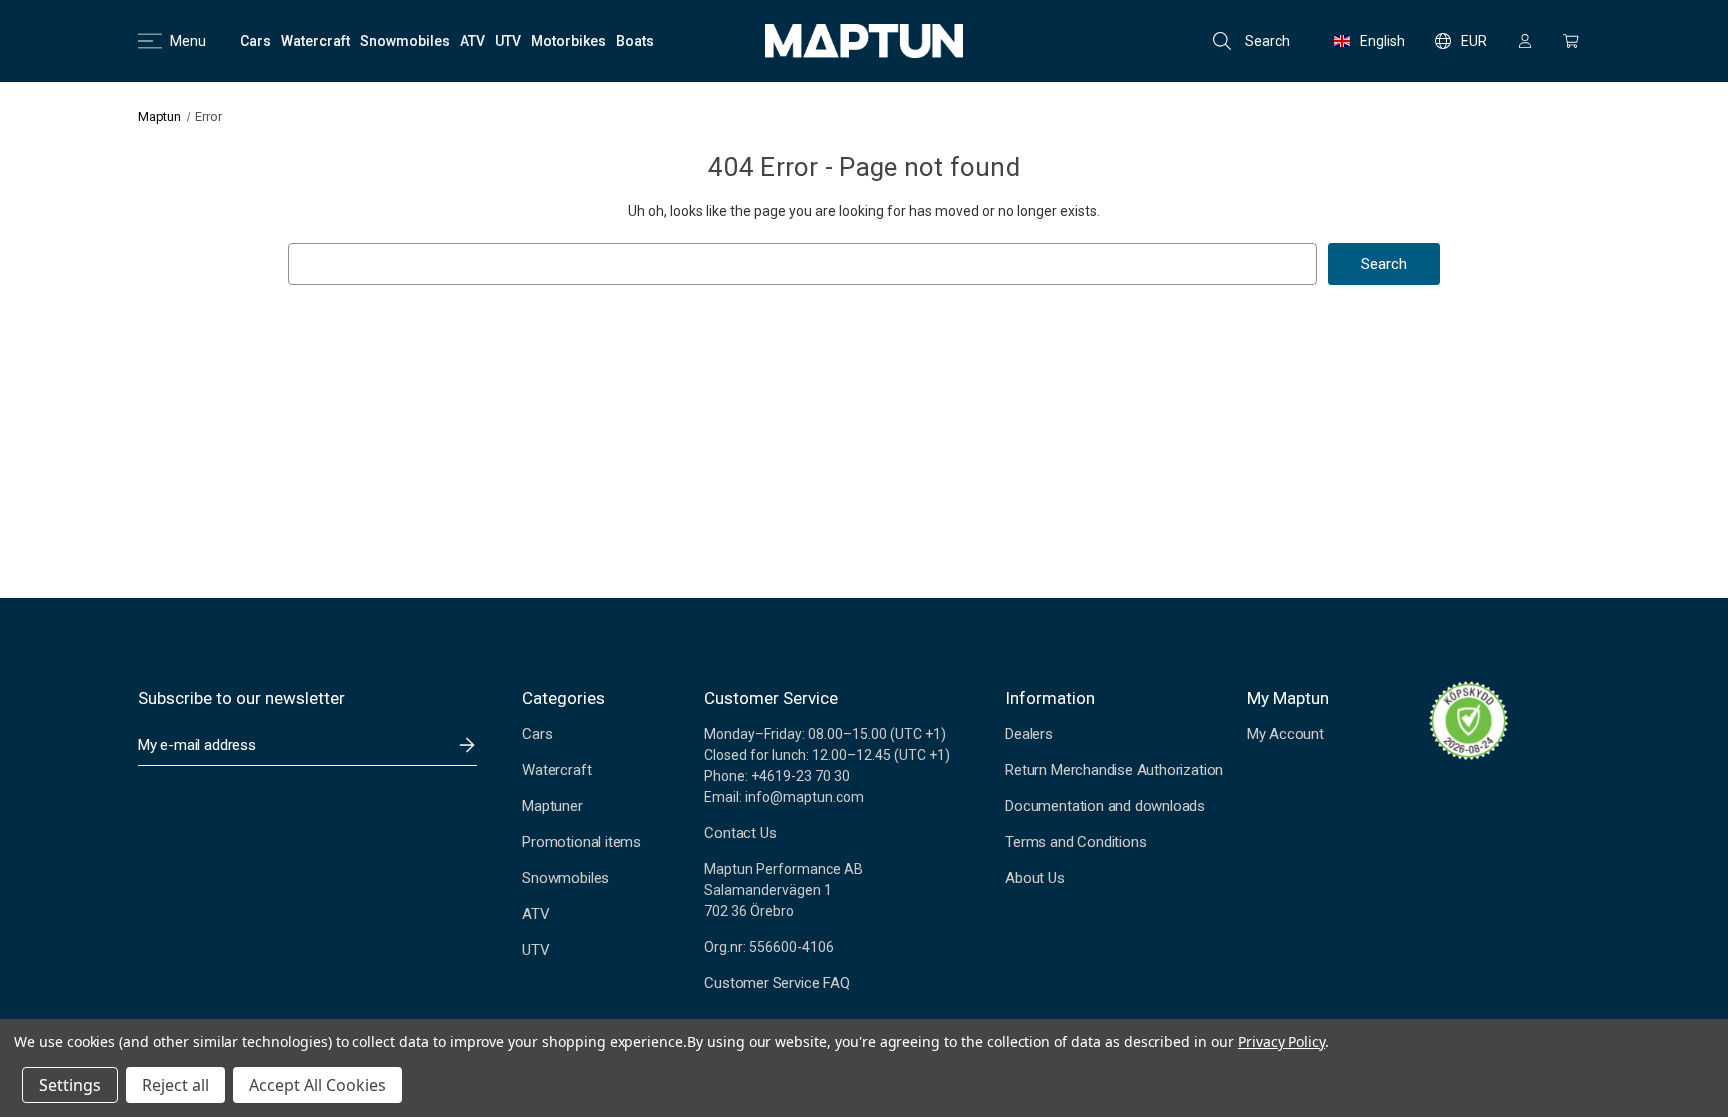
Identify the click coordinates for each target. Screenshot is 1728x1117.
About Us (1034, 878)
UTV (535, 950)
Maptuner (552, 806)
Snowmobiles (565, 878)
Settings (70, 1085)
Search (1267, 41)
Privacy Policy (1281, 1041)
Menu (188, 41)
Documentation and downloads (1105, 806)
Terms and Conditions (1075, 842)
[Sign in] (1525, 41)
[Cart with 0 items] (1571, 41)
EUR (1474, 41)
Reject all (175, 1085)
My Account (1285, 734)
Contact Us (740, 833)
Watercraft (556, 770)
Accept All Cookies (317, 1085)
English (1382, 41)
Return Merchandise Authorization (1114, 770)
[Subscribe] (467, 745)
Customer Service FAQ (776, 983)
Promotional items (581, 842)
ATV (535, 914)
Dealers (1029, 734)
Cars (537, 734)
